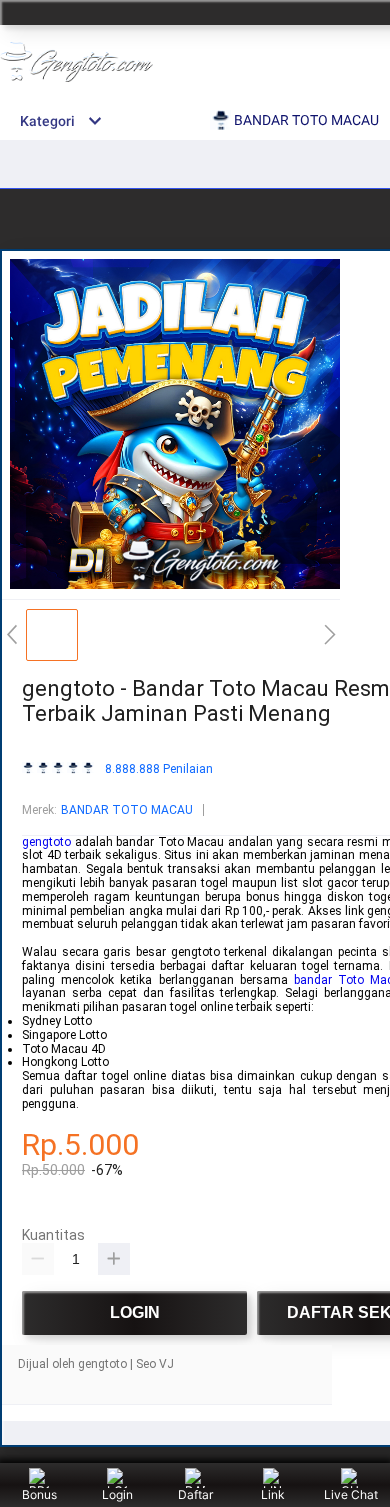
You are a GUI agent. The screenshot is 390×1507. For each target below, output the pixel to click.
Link (273, 1494)
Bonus (39, 1494)
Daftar (195, 1494)
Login (117, 1494)
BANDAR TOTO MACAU (127, 810)
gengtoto (46, 842)
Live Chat (351, 1494)
